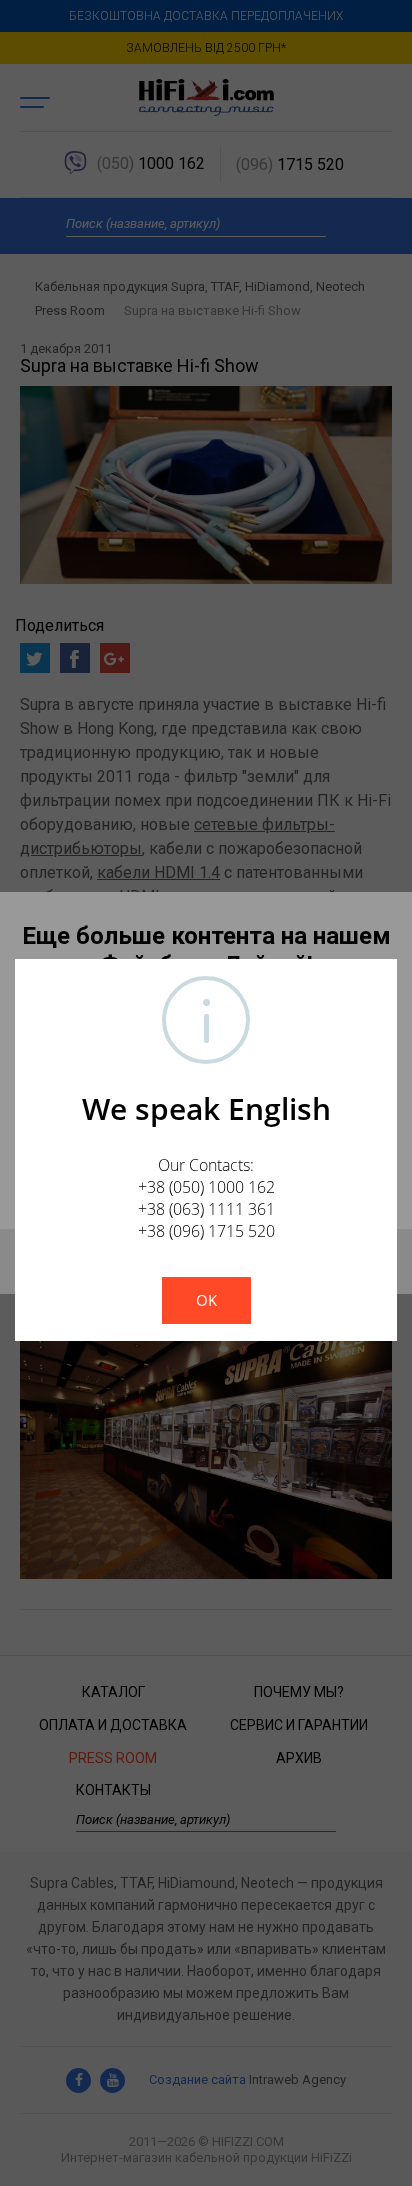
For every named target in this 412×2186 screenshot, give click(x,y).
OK (206, 1300)
